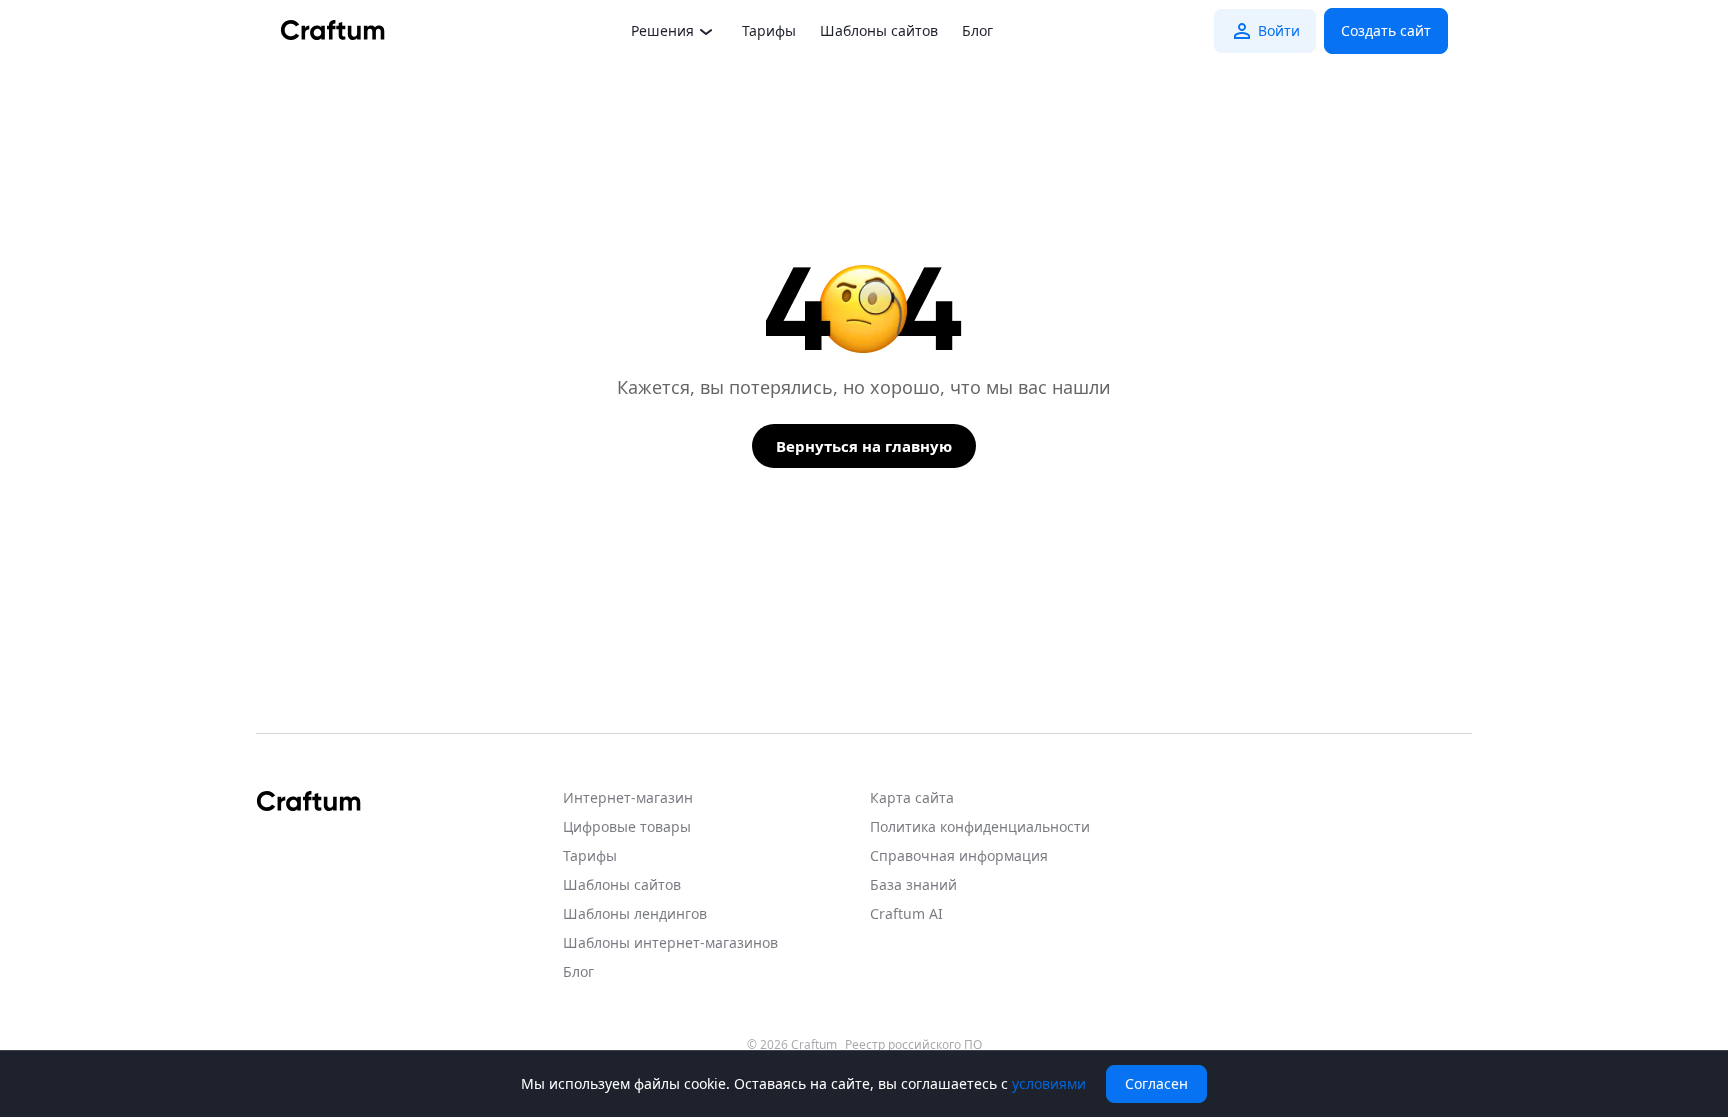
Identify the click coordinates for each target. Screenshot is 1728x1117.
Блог (977, 30)
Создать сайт (1386, 30)
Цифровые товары (627, 826)
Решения (662, 30)
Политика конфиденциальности (980, 826)
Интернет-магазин (628, 797)
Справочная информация (959, 855)
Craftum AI (906, 913)
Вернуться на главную (864, 446)
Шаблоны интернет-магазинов (670, 942)
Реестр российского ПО (913, 1045)
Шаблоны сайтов (879, 30)
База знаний (913, 884)
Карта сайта (912, 797)
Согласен (1156, 1083)
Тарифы (769, 30)
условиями (1049, 1083)
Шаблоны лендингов (635, 913)
